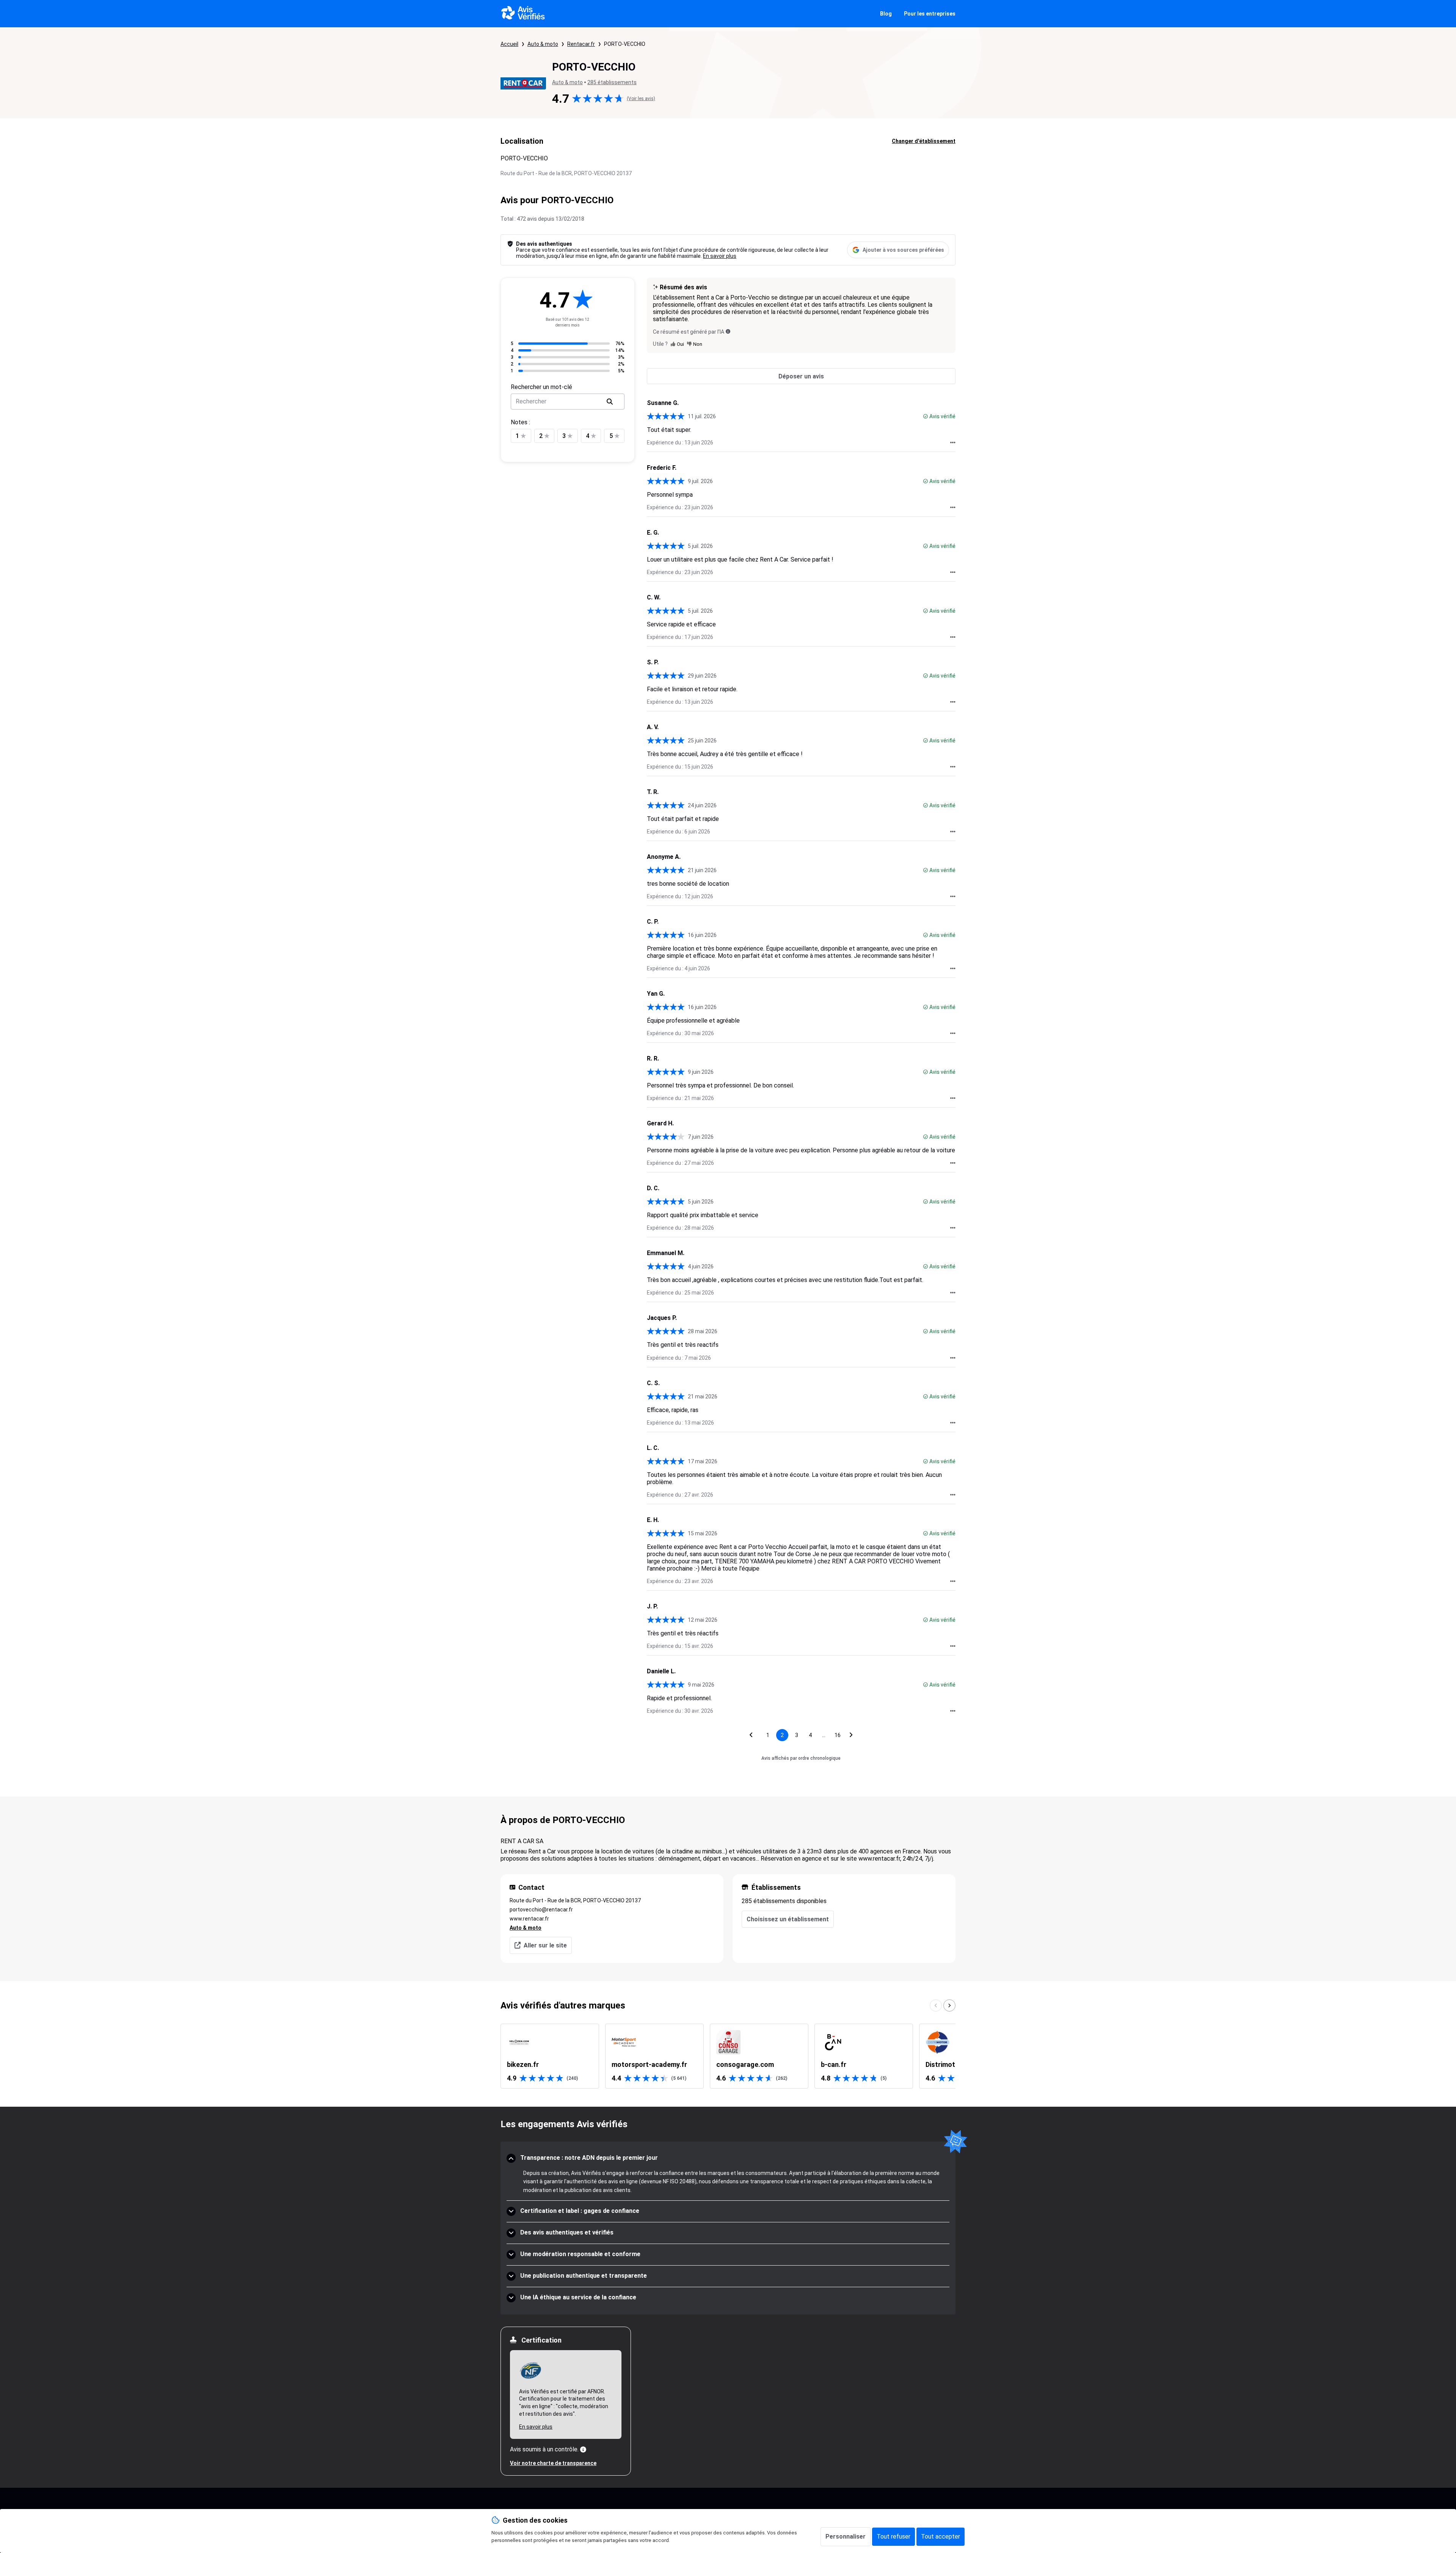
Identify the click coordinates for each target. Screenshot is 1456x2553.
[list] (728, 2056)
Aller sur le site (545, 1945)
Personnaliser (846, 2537)
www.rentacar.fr (529, 1919)
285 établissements (612, 82)
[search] (610, 402)
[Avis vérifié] (926, 416)
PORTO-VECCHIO (625, 44)
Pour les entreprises (930, 14)
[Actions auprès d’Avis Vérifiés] (953, 442)
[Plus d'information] (583, 2449)
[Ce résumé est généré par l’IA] (728, 331)
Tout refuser (894, 2537)
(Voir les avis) (641, 99)
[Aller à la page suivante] (851, 1735)
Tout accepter (941, 2537)
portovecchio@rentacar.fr (541, 1910)
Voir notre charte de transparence (553, 2463)
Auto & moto (543, 44)
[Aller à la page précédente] (751, 1735)
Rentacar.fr (581, 44)
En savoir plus (720, 256)
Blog (886, 14)
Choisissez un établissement (788, 1919)
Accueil (509, 44)
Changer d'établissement (924, 141)
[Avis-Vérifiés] (523, 14)
